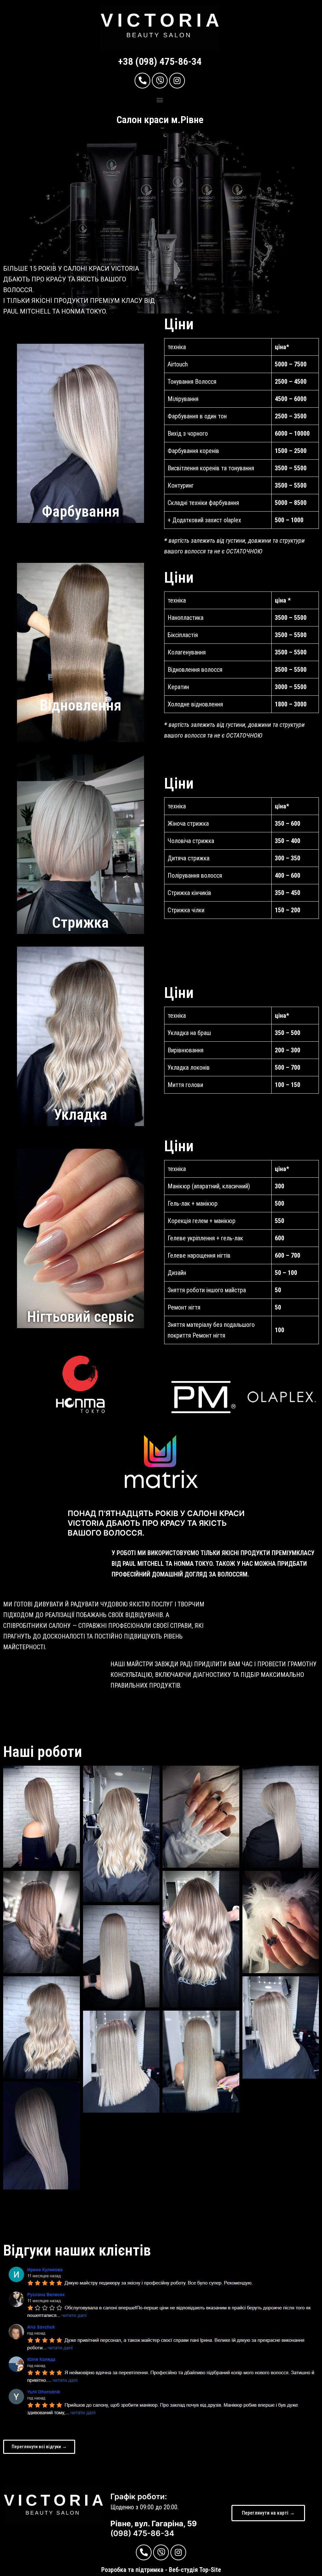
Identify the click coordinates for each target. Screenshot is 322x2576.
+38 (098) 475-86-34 (160, 61)
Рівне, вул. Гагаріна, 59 (154, 2524)
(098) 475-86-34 (142, 2533)
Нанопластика (186, 618)
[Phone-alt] (142, 81)
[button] (160, 100)
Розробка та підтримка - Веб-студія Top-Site (161, 2570)
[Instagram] (177, 81)
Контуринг (181, 485)
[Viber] (160, 81)
